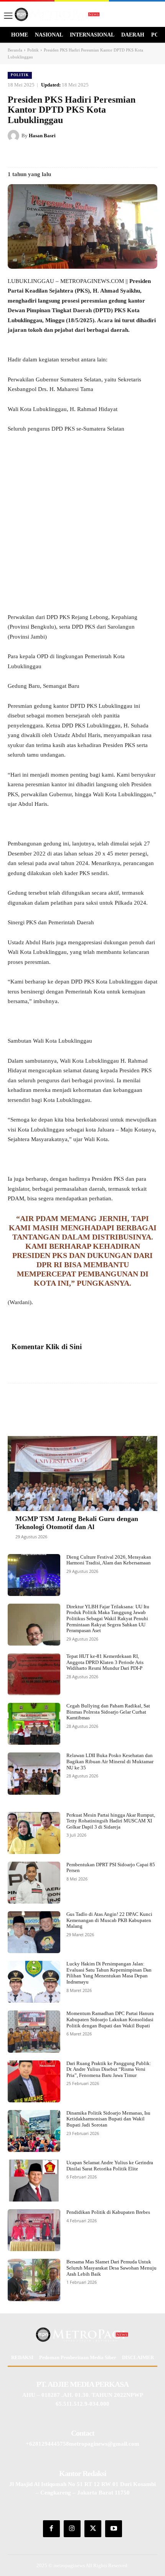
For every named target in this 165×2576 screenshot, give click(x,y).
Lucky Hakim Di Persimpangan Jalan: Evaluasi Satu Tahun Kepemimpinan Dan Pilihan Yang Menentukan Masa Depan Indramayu (109, 1973)
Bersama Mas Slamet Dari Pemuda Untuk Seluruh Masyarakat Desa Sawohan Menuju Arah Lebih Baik (111, 2268)
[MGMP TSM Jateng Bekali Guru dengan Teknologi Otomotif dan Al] (82, 1474)
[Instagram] (72, 2529)
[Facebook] (40, 155)
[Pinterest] (75, 155)
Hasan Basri (42, 136)
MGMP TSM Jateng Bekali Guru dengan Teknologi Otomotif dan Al (77, 1523)
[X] (57, 155)
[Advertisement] (82, 527)
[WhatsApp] (110, 155)
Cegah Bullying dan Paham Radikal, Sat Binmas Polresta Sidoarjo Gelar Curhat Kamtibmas (108, 1712)
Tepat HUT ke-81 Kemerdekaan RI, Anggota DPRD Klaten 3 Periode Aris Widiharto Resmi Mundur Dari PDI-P (105, 1662)
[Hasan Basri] (15, 136)
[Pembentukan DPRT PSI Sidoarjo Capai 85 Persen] (34, 1883)
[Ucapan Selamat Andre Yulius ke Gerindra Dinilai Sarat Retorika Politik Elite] (34, 2181)
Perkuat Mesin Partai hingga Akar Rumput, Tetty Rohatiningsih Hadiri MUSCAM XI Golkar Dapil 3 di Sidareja (111, 1821)
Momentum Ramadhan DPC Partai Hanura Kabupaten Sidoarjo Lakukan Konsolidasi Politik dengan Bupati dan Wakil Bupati (110, 2019)
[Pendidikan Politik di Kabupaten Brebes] (34, 2230)
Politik (33, 50)
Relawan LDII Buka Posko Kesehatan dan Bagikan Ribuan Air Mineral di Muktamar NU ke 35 (110, 1761)
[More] (143, 1406)
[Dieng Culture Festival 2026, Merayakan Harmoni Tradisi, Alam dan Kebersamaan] (34, 1575)
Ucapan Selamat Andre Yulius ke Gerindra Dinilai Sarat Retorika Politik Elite (110, 2166)
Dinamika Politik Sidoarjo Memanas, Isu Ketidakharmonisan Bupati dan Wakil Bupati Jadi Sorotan (108, 2119)
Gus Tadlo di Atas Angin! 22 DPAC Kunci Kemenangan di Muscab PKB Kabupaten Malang (109, 1920)
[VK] (92, 155)
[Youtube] (114, 2529)
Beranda (15, 50)
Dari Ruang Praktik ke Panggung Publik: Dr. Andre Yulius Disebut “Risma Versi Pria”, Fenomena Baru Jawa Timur (109, 2069)
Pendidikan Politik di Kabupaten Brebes (108, 2212)
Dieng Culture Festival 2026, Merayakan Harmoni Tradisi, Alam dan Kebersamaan (109, 1560)
